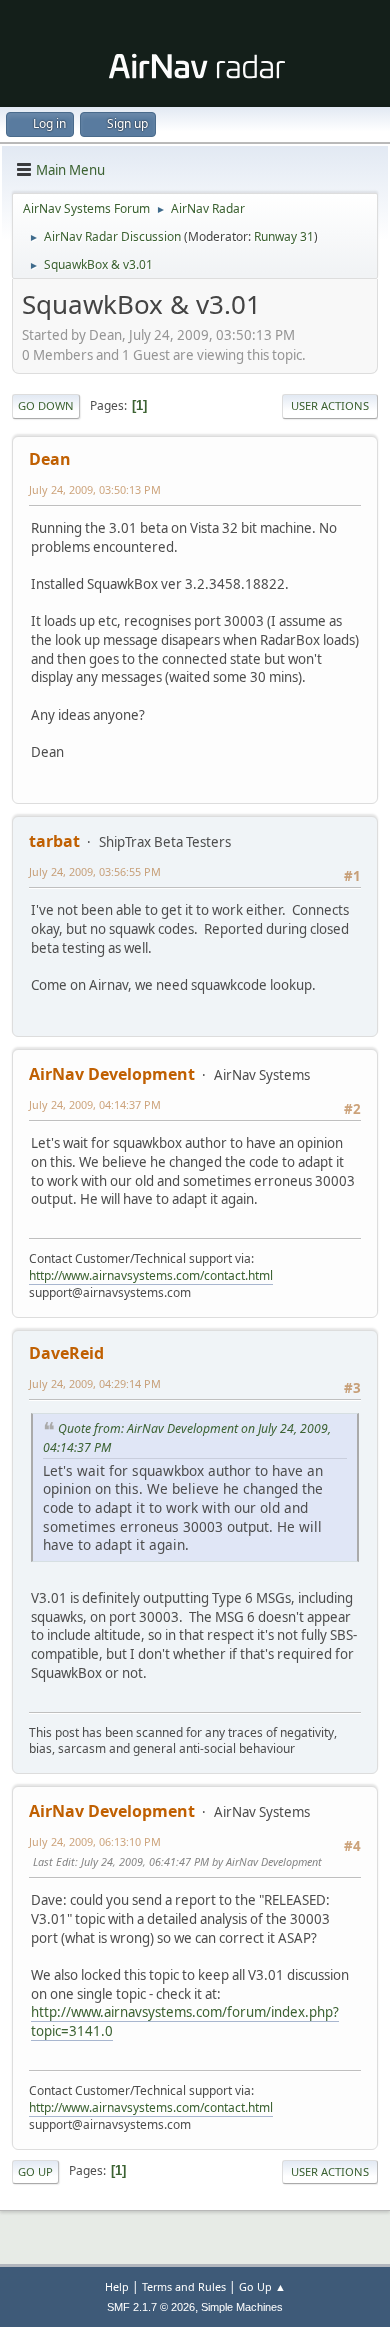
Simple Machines (242, 2307)
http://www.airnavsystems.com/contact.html (151, 1275)
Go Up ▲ (262, 2286)
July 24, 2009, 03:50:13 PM (95, 489)
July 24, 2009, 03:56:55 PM (95, 871)
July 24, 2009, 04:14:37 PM (95, 1104)
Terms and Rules (184, 2286)
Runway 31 (284, 236)
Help (117, 2286)
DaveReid (66, 1353)
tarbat (54, 841)
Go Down (46, 405)
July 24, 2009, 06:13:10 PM (95, 1841)
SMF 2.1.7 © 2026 (151, 2307)
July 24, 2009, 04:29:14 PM (95, 1383)
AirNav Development (112, 1074)
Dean (50, 459)
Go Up (35, 2171)
